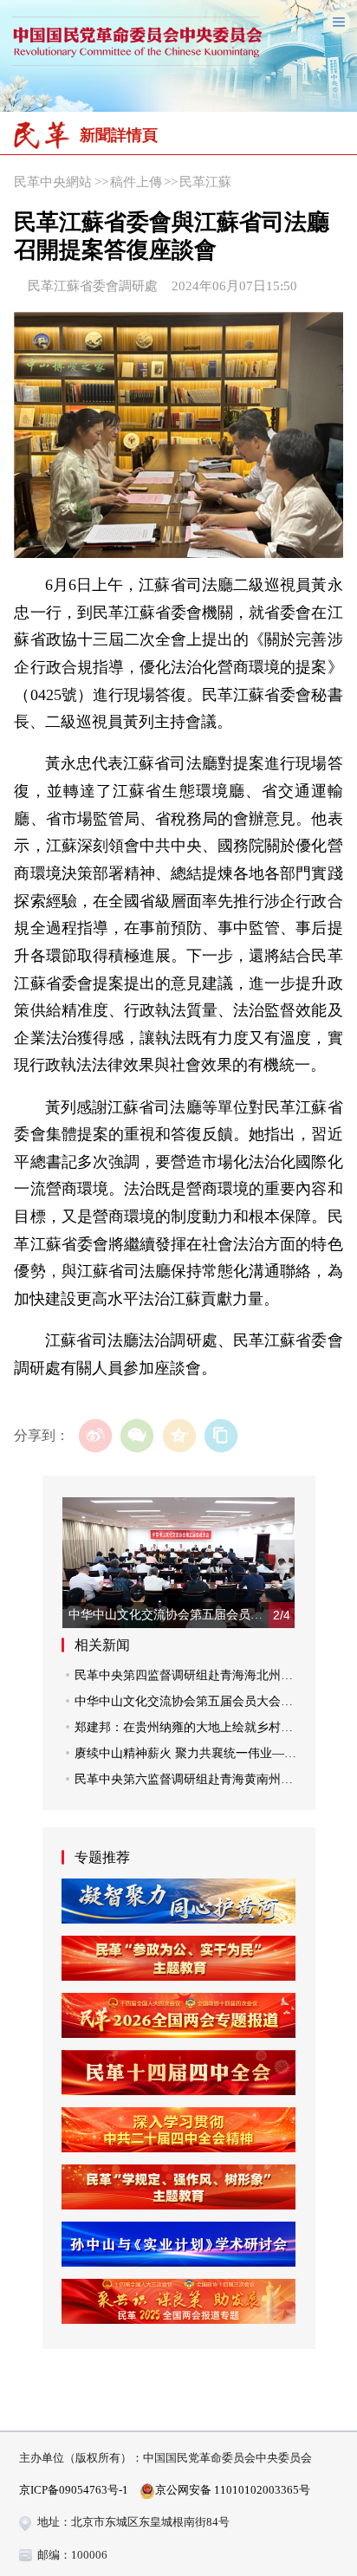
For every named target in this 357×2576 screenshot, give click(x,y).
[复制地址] (221, 1436)
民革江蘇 (205, 182)
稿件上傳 (136, 182)
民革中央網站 (53, 182)
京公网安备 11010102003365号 (233, 2490)
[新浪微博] (96, 1436)
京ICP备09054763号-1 (74, 2490)
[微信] (137, 1436)
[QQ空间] (179, 1436)
